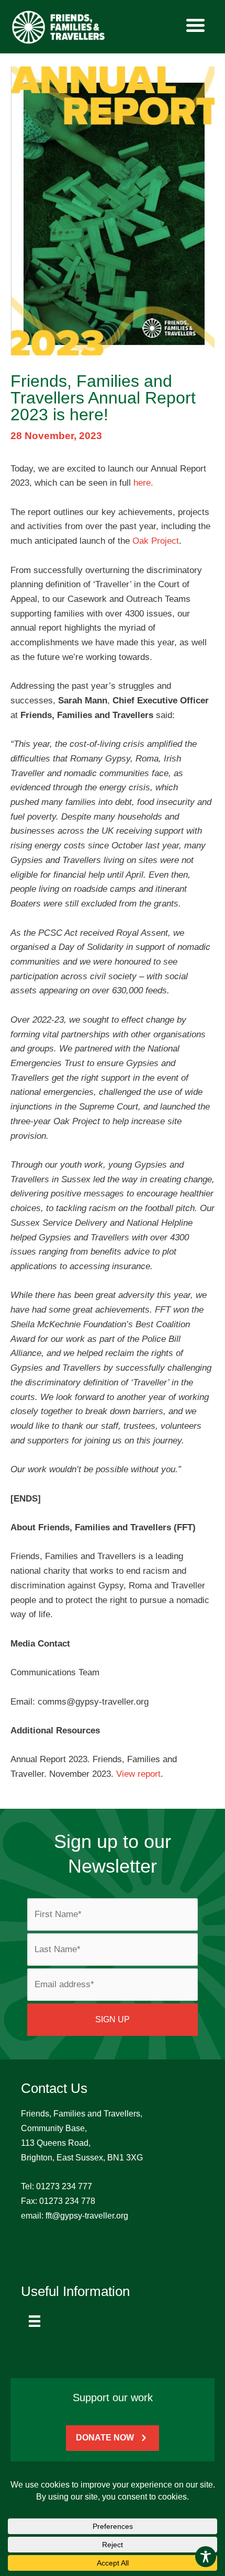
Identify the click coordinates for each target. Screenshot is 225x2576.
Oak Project (156, 541)
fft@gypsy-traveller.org (87, 2216)
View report (138, 1774)
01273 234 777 (64, 2186)
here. (143, 483)
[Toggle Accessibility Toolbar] (206, 2557)
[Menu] (35, 2321)
